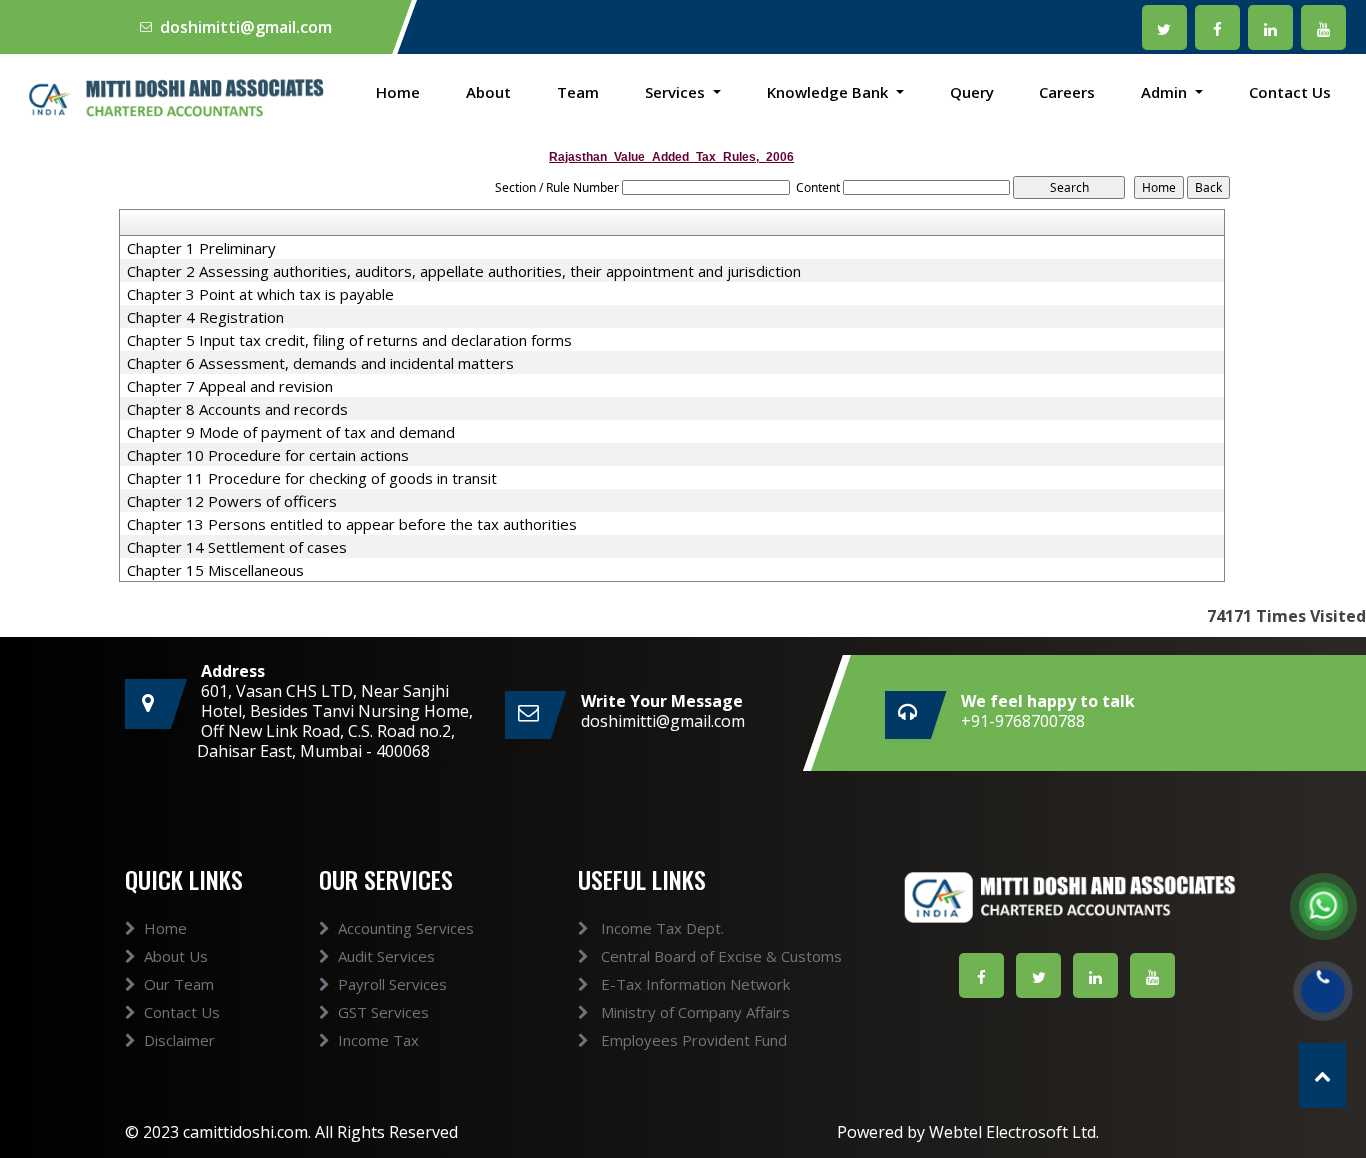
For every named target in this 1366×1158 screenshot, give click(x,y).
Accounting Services (406, 928)
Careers (1067, 92)
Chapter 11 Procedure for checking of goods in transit (312, 478)
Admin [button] (1166, 92)
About (488, 92)
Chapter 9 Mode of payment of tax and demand (291, 432)
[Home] (170, 97)
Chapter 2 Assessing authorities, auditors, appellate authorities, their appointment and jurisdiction (464, 271)
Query (972, 92)
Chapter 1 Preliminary (201, 248)
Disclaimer (179, 1040)
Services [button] (677, 92)
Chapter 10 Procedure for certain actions (268, 455)
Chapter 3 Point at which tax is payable (260, 294)
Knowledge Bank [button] (829, 92)
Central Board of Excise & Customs (719, 956)
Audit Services (386, 956)
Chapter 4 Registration (205, 317)
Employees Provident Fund (692, 1040)
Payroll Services (392, 984)
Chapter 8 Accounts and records (237, 409)
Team (578, 92)
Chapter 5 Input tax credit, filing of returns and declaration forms (349, 340)
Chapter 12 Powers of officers (232, 501)
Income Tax (378, 1040)
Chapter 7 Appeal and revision (230, 386)
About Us (176, 956)
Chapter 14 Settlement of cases (237, 547)
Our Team (179, 984)
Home (398, 92)
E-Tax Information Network (693, 984)
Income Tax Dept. (660, 928)
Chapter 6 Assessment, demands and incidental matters (320, 363)
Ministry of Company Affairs (693, 1012)
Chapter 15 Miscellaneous (215, 570)
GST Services (383, 1012)
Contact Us (1290, 92)
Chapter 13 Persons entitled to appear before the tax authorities (352, 524)
